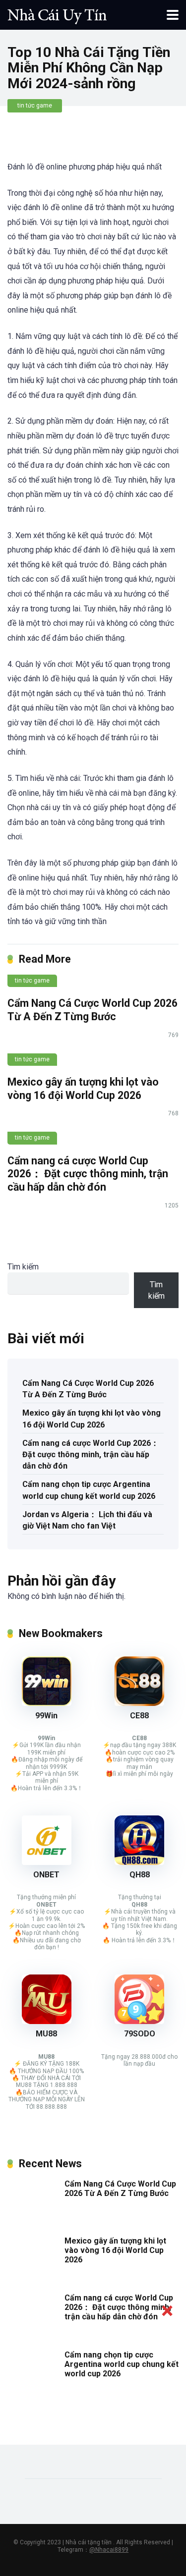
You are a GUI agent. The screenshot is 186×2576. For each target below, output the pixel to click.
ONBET (46, 1875)
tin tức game (35, 106)
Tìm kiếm (23, 1267)
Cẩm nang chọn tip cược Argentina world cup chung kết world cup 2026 (89, 1490)
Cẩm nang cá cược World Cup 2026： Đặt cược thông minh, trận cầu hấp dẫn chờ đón (88, 1174)
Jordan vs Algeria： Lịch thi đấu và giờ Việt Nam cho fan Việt (87, 1520)
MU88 (46, 2034)
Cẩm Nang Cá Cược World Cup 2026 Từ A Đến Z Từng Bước (93, 1010)
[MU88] (47, 2021)
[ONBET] (47, 1862)
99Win (46, 1716)
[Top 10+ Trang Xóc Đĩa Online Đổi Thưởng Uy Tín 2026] (57, 14)
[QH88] (139, 1862)
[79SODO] (139, 2021)
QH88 (140, 1875)
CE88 (139, 1716)
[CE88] (139, 1703)
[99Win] (47, 1703)
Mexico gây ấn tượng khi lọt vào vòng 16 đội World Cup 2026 (83, 1089)
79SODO (140, 2034)
